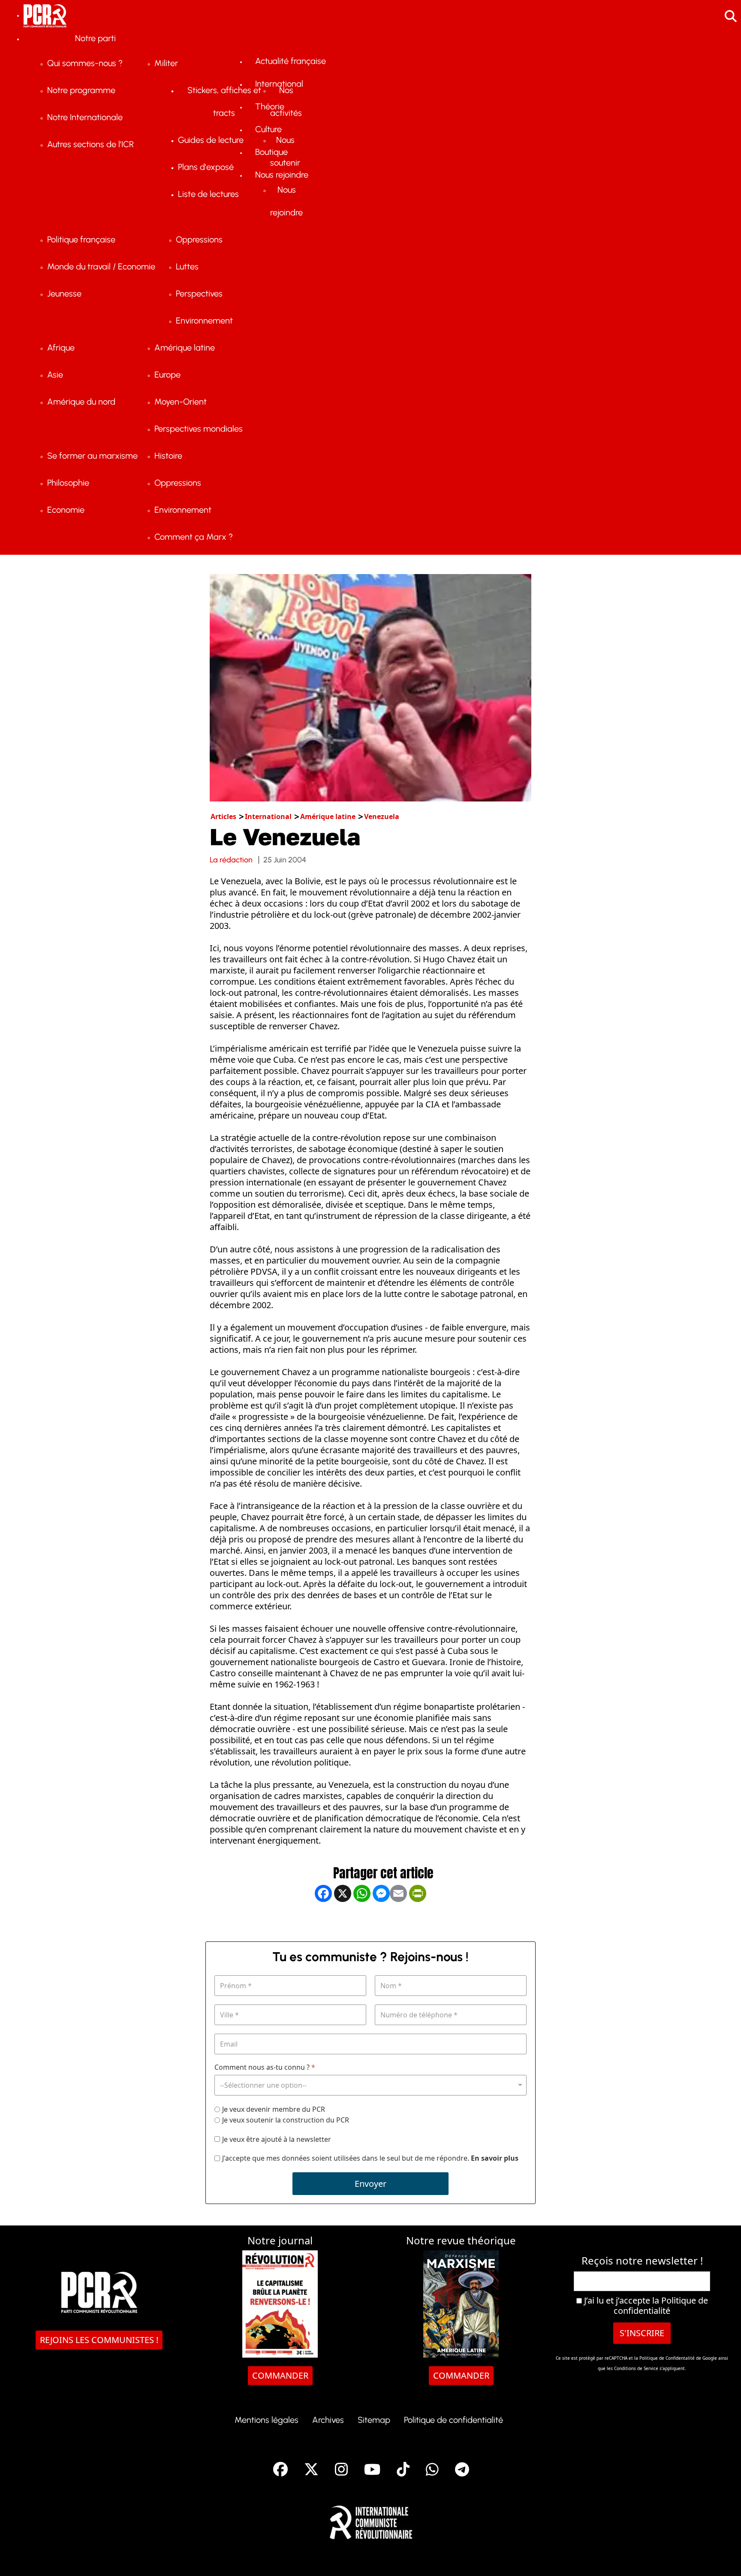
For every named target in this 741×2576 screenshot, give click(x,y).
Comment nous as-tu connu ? (265, 2067)
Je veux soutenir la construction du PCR (286, 2120)
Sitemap (374, 2420)
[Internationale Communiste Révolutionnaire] (371, 2520)
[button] (722, 2557)
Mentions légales (267, 2420)
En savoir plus (495, 2158)
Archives (328, 2420)
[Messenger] (381, 1921)
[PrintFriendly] (418, 1921)
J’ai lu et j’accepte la (645, 2306)
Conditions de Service (636, 2368)
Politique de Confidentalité (668, 2358)
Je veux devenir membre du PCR (274, 2109)
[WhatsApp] (362, 1921)
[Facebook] (323, 1921)
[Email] (398, 1921)
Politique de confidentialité (661, 2305)
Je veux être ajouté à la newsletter (277, 2139)
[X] (343, 1921)
